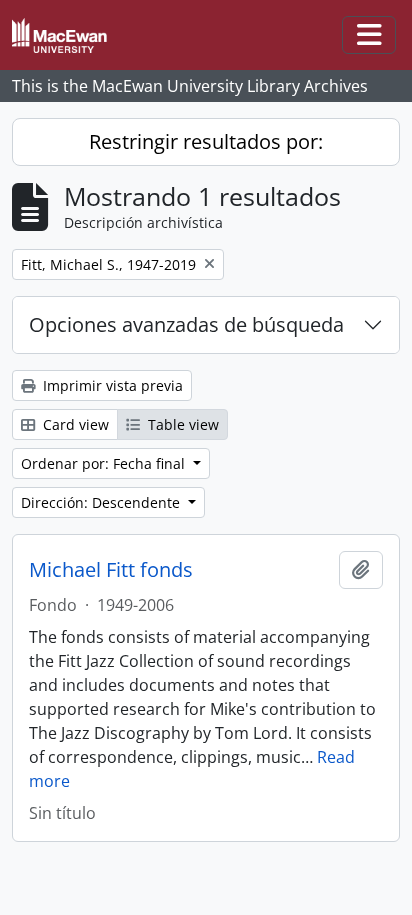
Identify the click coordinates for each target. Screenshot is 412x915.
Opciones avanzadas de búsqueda (186, 324)
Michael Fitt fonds (111, 570)
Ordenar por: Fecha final (105, 463)
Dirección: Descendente (102, 502)
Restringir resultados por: (206, 141)
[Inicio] (67, 35)
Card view (74, 424)
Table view (181, 424)
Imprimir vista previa (111, 385)
